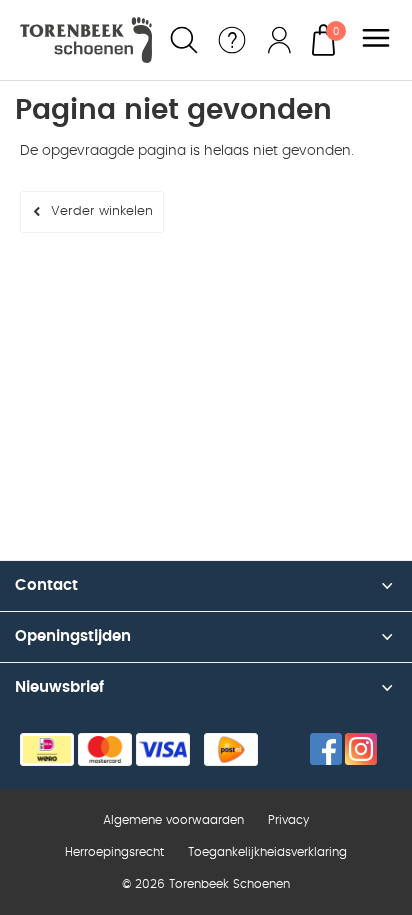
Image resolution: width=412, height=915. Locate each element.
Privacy (288, 820)
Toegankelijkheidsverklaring (267, 852)
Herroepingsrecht (114, 852)
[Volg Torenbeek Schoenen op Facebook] (326, 749)
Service (232, 40)
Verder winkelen (102, 211)
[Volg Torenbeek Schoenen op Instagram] (361, 749)
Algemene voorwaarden (173, 820)
